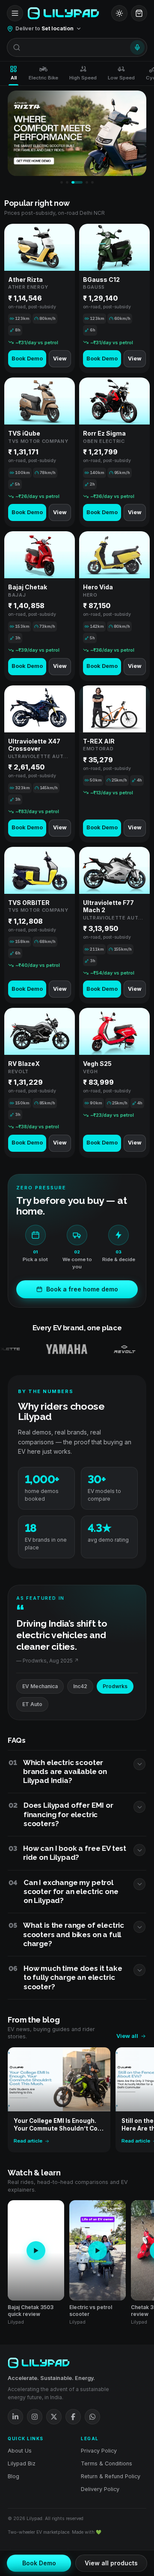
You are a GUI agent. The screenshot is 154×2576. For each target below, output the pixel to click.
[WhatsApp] (92, 2417)
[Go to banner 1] (62, 182)
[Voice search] (137, 47)
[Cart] (139, 13)
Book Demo (27, 359)
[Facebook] (73, 2417)
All (14, 78)
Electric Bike (43, 78)
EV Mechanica (40, 1686)
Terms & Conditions (107, 2463)
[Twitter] (54, 2417)
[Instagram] (35, 2417)
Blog (13, 2476)
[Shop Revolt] (92, 1349)
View (60, 359)
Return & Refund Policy (111, 2476)
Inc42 (80, 1686)
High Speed (83, 78)
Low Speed (121, 78)
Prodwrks (115, 1686)
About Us (20, 2451)
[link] (40, 299)
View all (127, 2036)
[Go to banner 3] (77, 182)
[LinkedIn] (15, 2417)
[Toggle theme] (119, 13)
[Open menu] (15, 13)
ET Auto (32, 1704)
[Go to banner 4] (87, 182)
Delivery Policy (100, 2489)
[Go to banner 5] (92, 182)
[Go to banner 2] (67, 182)
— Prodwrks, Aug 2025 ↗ (47, 1661)
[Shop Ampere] (129, 1349)
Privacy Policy (99, 2451)
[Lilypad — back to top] (63, 13)
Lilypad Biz (22, 2463)
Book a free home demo (82, 1289)
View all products (111, 2563)
